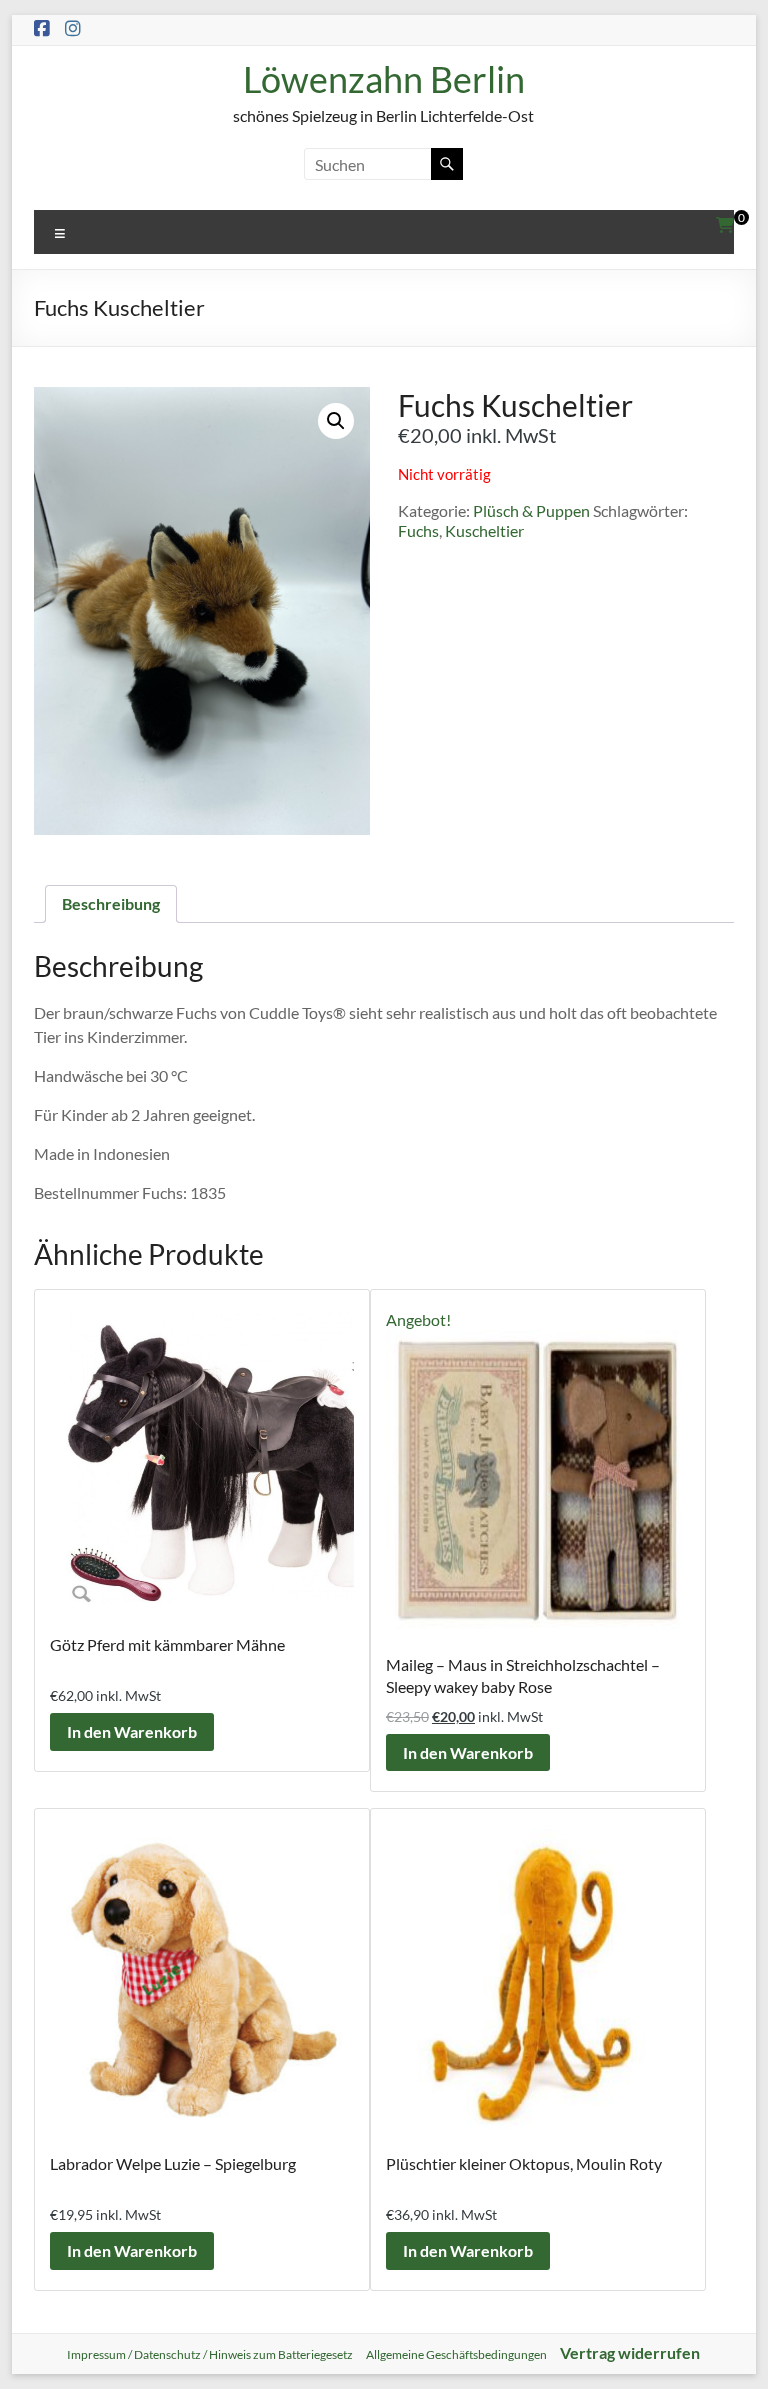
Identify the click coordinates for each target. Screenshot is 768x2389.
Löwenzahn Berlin (384, 79)
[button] (336, 421)
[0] (725, 225)
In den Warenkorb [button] (132, 1731)
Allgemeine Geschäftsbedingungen (456, 2354)
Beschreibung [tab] (111, 903)
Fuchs (418, 530)
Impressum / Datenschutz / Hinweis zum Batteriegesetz (210, 2354)
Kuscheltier (484, 530)
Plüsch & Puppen (531, 510)
